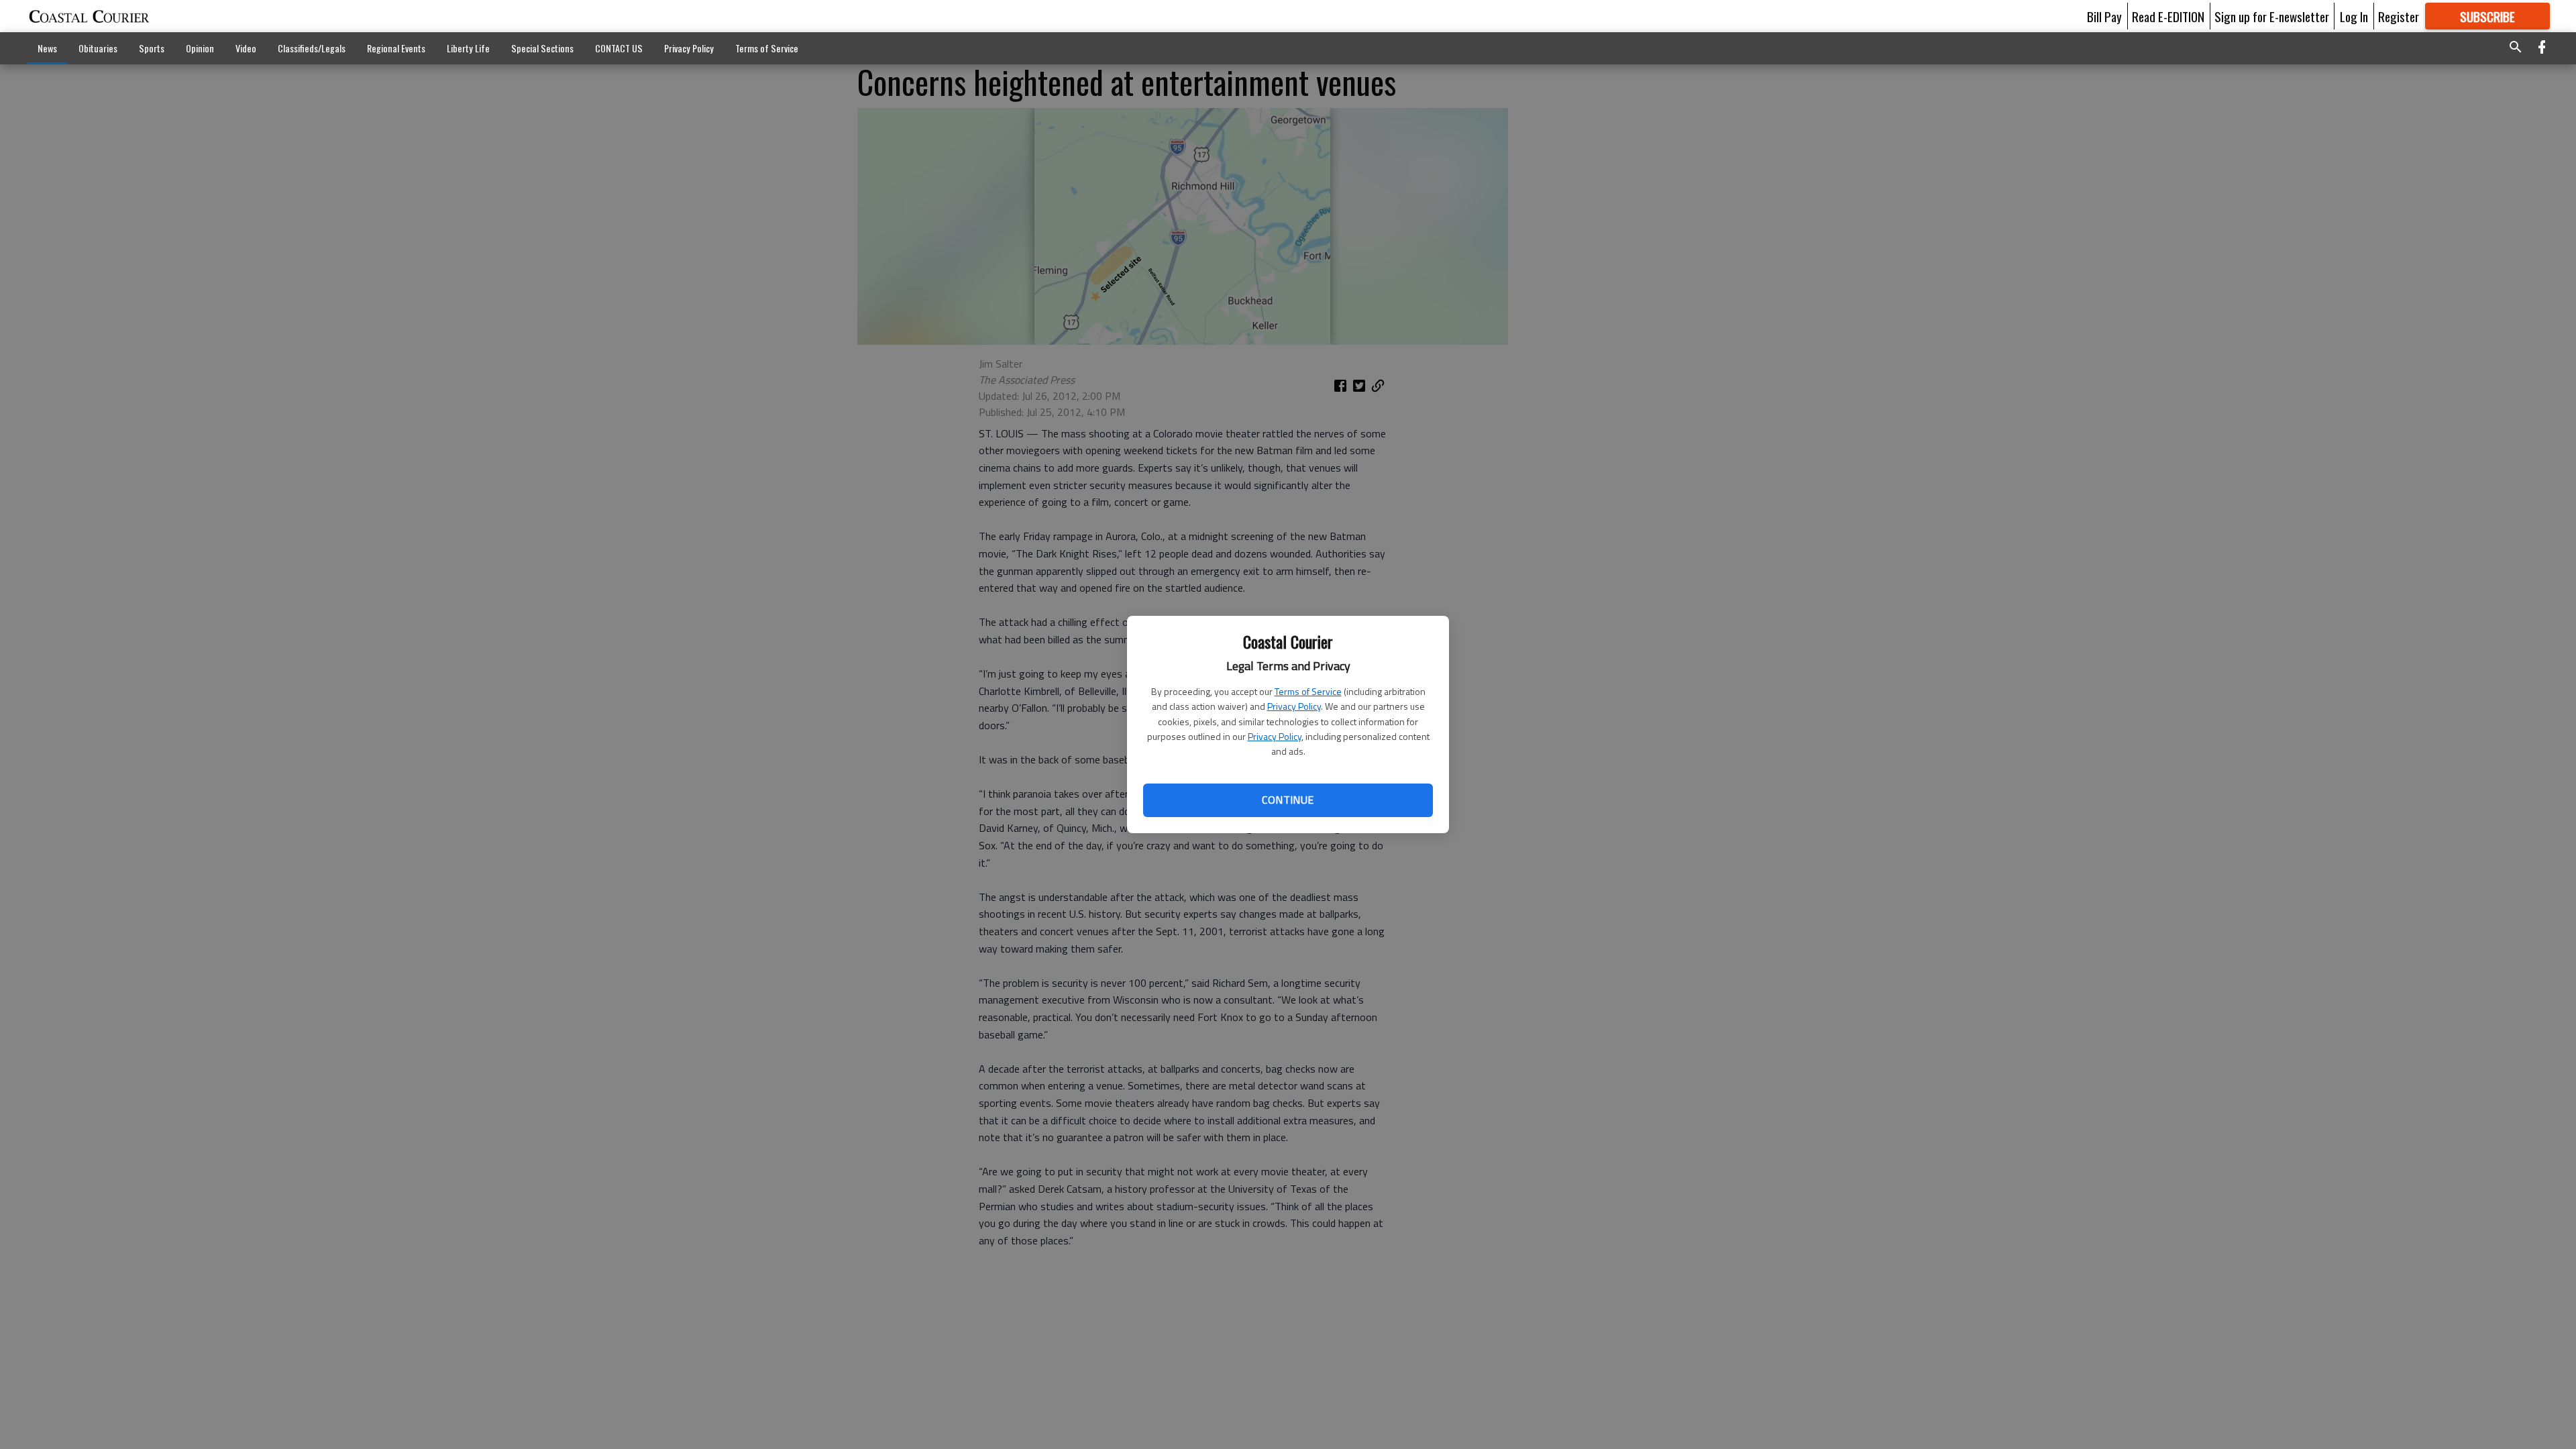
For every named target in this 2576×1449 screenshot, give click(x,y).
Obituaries (98, 48)
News (47, 48)
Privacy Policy (1294, 706)
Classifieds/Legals (312, 48)
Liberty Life (468, 48)
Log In (2354, 16)
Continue (1288, 800)
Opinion (200, 48)
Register (2399, 16)
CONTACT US (619, 48)
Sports (152, 48)
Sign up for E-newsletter (2272, 16)
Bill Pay (2104, 16)
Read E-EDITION (2168, 16)
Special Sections (542, 48)
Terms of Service (1308, 691)
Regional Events (396, 48)
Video (246, 48)
